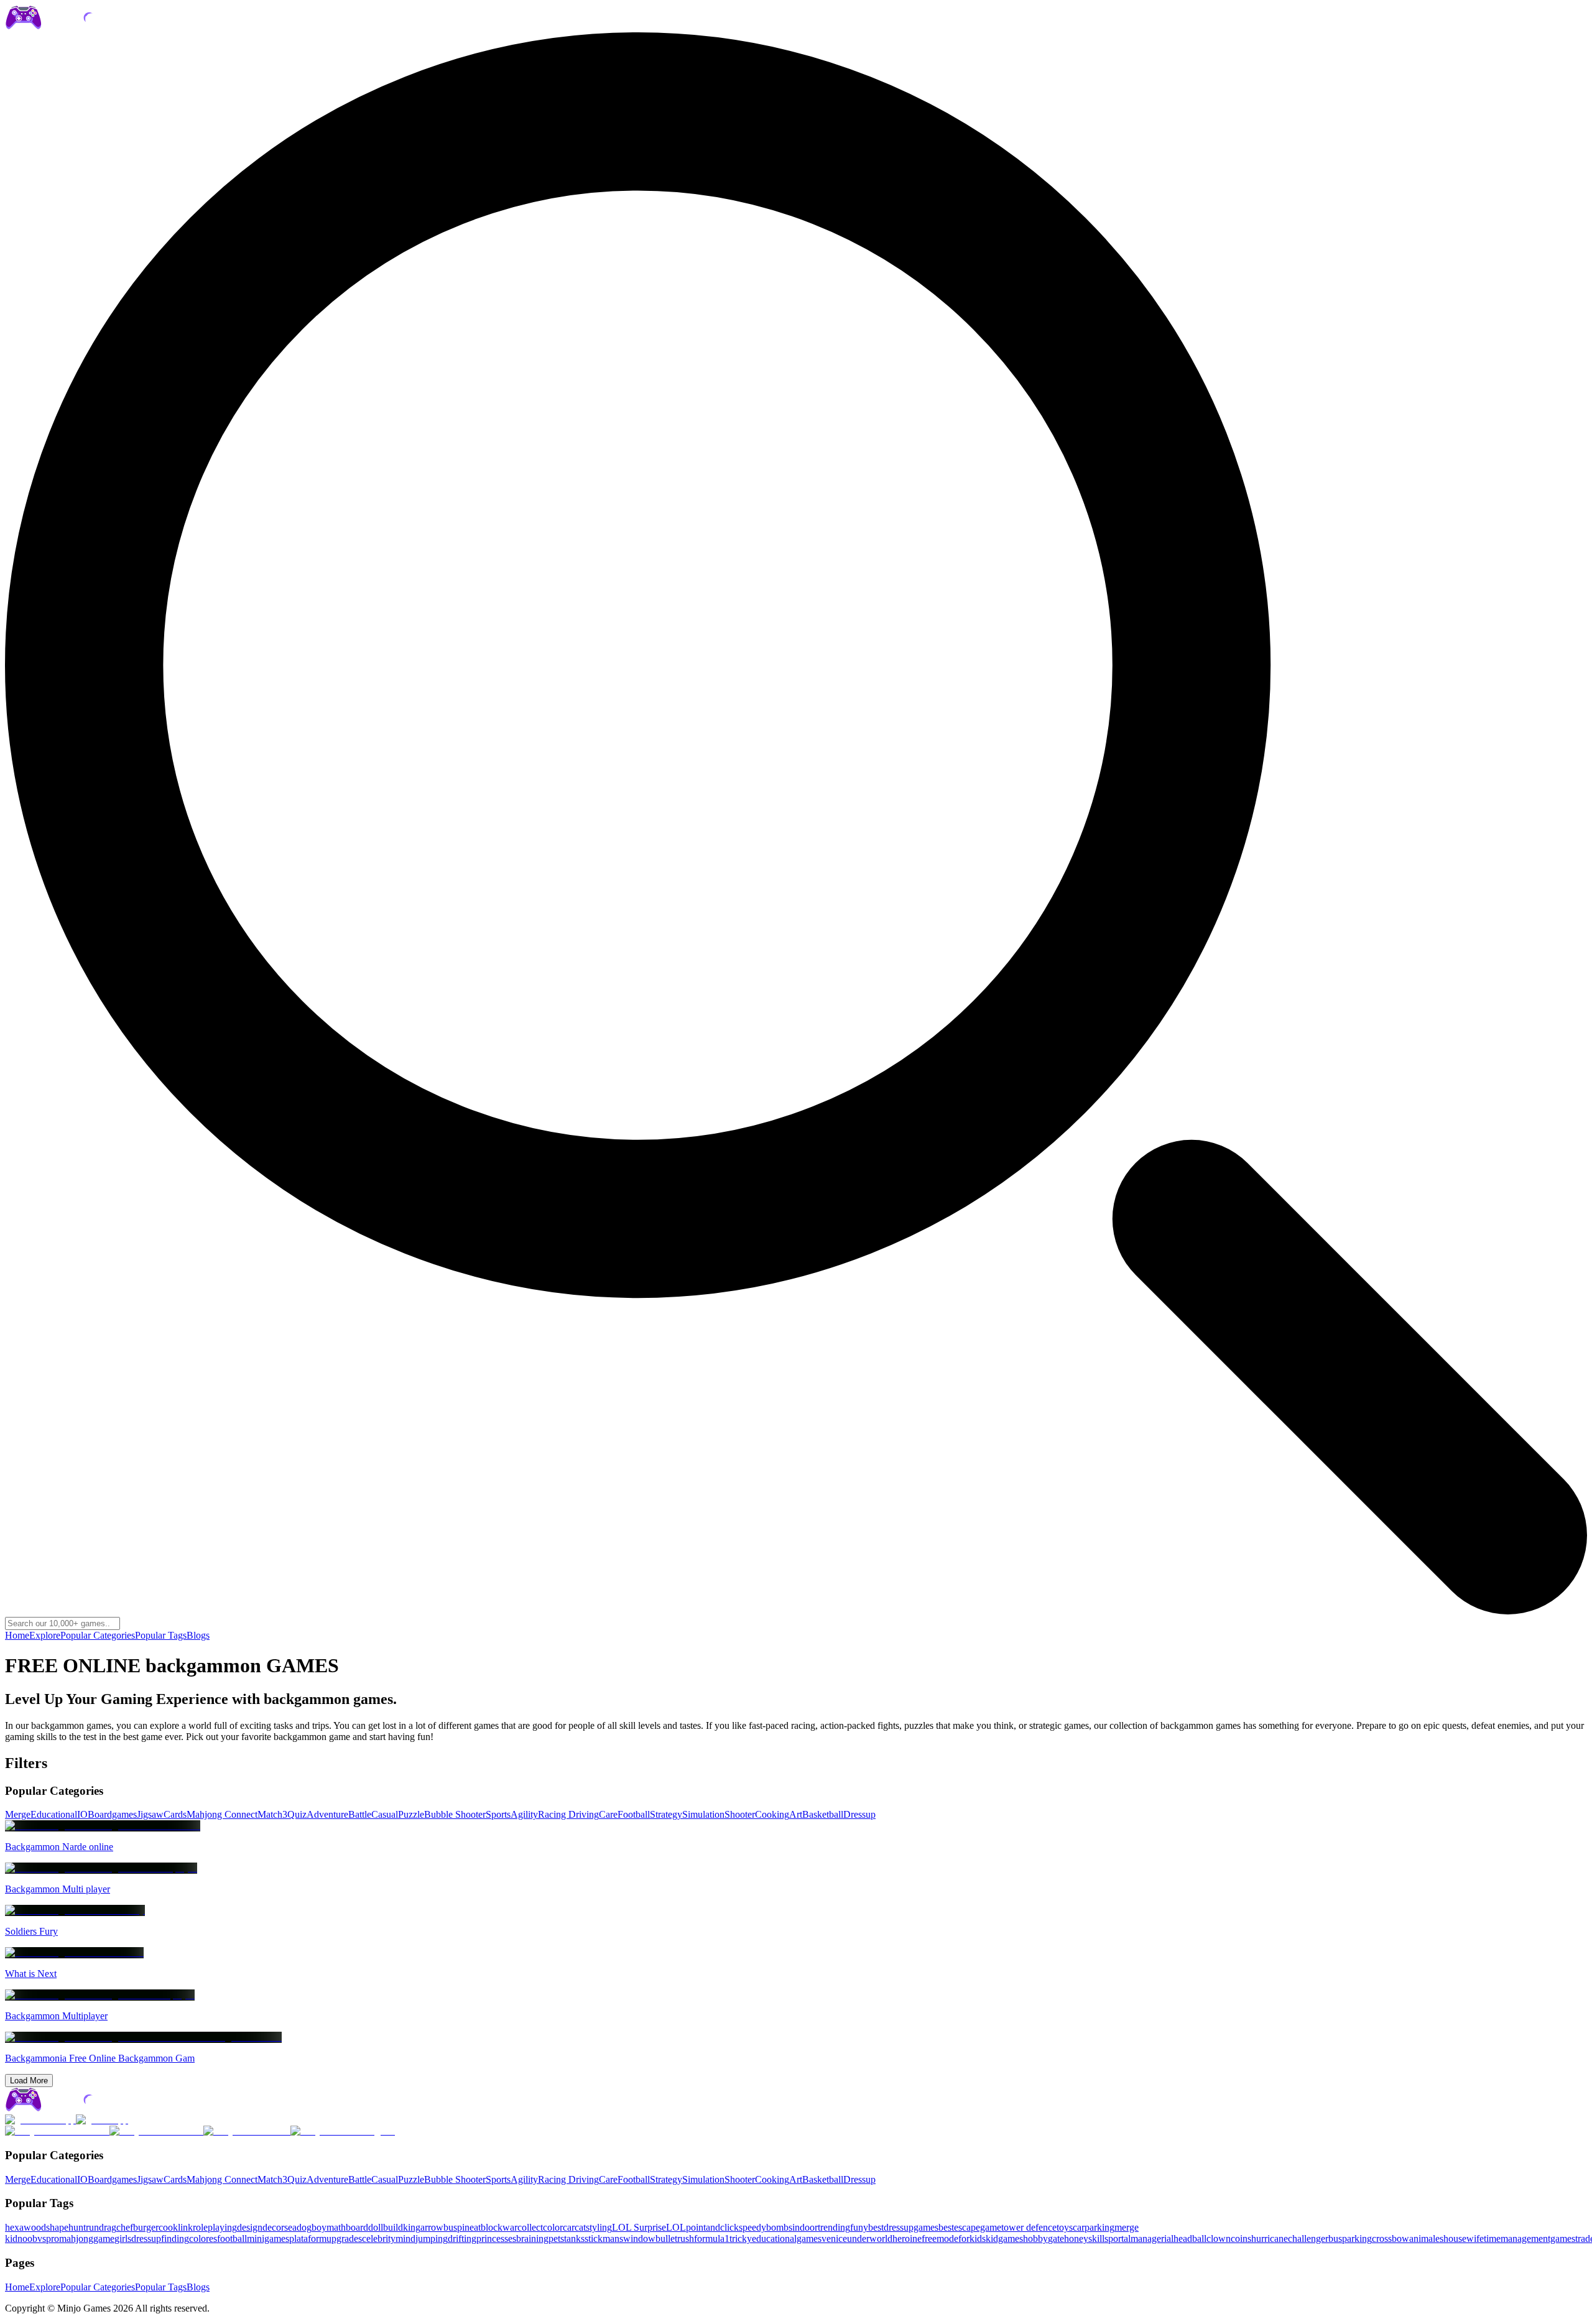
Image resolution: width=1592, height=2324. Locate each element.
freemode (940, 2238)
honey (1076, 2238)
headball (1190, 2238)
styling (599, 2227)
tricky (741, 2238)
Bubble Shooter (455, 1814)
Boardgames (112, 1814)
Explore (45, 1635)
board (357, 2227)
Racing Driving (568, 1814)
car (569, 2227)
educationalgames (787, 2238)
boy (319, 2227)
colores (203, 2238)
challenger (1308, 2238)
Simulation (703, 1814)
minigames (268, 2238)
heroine (907, 2238)
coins (1241, 2238)
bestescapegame (970, 2227)
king (412, 2227)
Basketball (823, 1814)
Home (17, 1635)
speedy (752, 2227)
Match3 (272, 1814)
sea (290, 2227)
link (185, 2227)
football (232, 2238)
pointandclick (712, 2227)
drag (108, 2227)
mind (405, 2238)
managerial (1152, 2238)
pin (463, 2227)
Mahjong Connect (222, 1814)
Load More (29, 2081)
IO (82, 1814)
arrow (432, 2227)
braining (532, 2238)
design (250, 2227)
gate (1056, 2238)
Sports (498, 1814)
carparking (1094, 2227)
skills (1098, 2238)
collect (530, 2227)
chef (125, 2227)
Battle (360, 1814)
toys (1065, 2227)
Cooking (772, 1814)
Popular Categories (98, 1635)
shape (57, 2227)
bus (450, 2227)
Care (608, 1814)
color (553, 2227)
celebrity (379, 2238)
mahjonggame (87, 2238)
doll (376, 2227)
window (639, 2238)
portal (1119, 2238)
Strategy (666, 1814)
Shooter (740, 1814)
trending (834, 2227)
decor (273, 2227)
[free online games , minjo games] (78, 26)
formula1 (712, 2238)
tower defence (1029, 2227)
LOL (676, 2227)
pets (556, 2238)
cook (168, 2227)
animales (1426, 2238)
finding (175, 2238)
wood (35, 2227)
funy (859, 2227)
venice (834, 2238)
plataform (308, 2238)
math (336, 2227)
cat (580, 2227)
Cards (175, 1814)
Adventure (327, 1814)
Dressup (859, 1814)
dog (304, 2227)
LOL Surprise (639, 2227)
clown (1219, 2238)
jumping (432, 2238)
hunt (77, 2227)
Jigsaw (150, 1814)
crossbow (1391, 2238)
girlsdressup (138, 2238)
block (492, 2227)
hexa (14, 2227)
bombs (779, 2227)
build (393, 2227)
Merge (18, 1814)
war (510, 2227)
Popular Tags (161, 1635)
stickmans (604, 2238)
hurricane (1270, 2238)
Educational (54, 1814)
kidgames (1004, 2238)
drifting (462, 2238)
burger (146, 2227)
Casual (385, 1814)
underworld (870, 2238)
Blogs (198, 1635)
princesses (496, 2238)
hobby (1035, 2238)
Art (796, 1814)
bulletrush (675, 2238)
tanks (574, 2238)
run (92, 2227)
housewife (1464, 2238)
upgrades (344, 2238)
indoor (805, 2227)
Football (634, 1814)
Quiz (297, 1814)
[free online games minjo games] (78, 2109)
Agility (524, 1814)
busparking (1350, 2238)
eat (475, 2227)
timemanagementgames (1530, 2238)
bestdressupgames (903, 2227)
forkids (972, 2238)
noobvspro (38, 2238)
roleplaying (215, 2227)
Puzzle (411, 1814)
